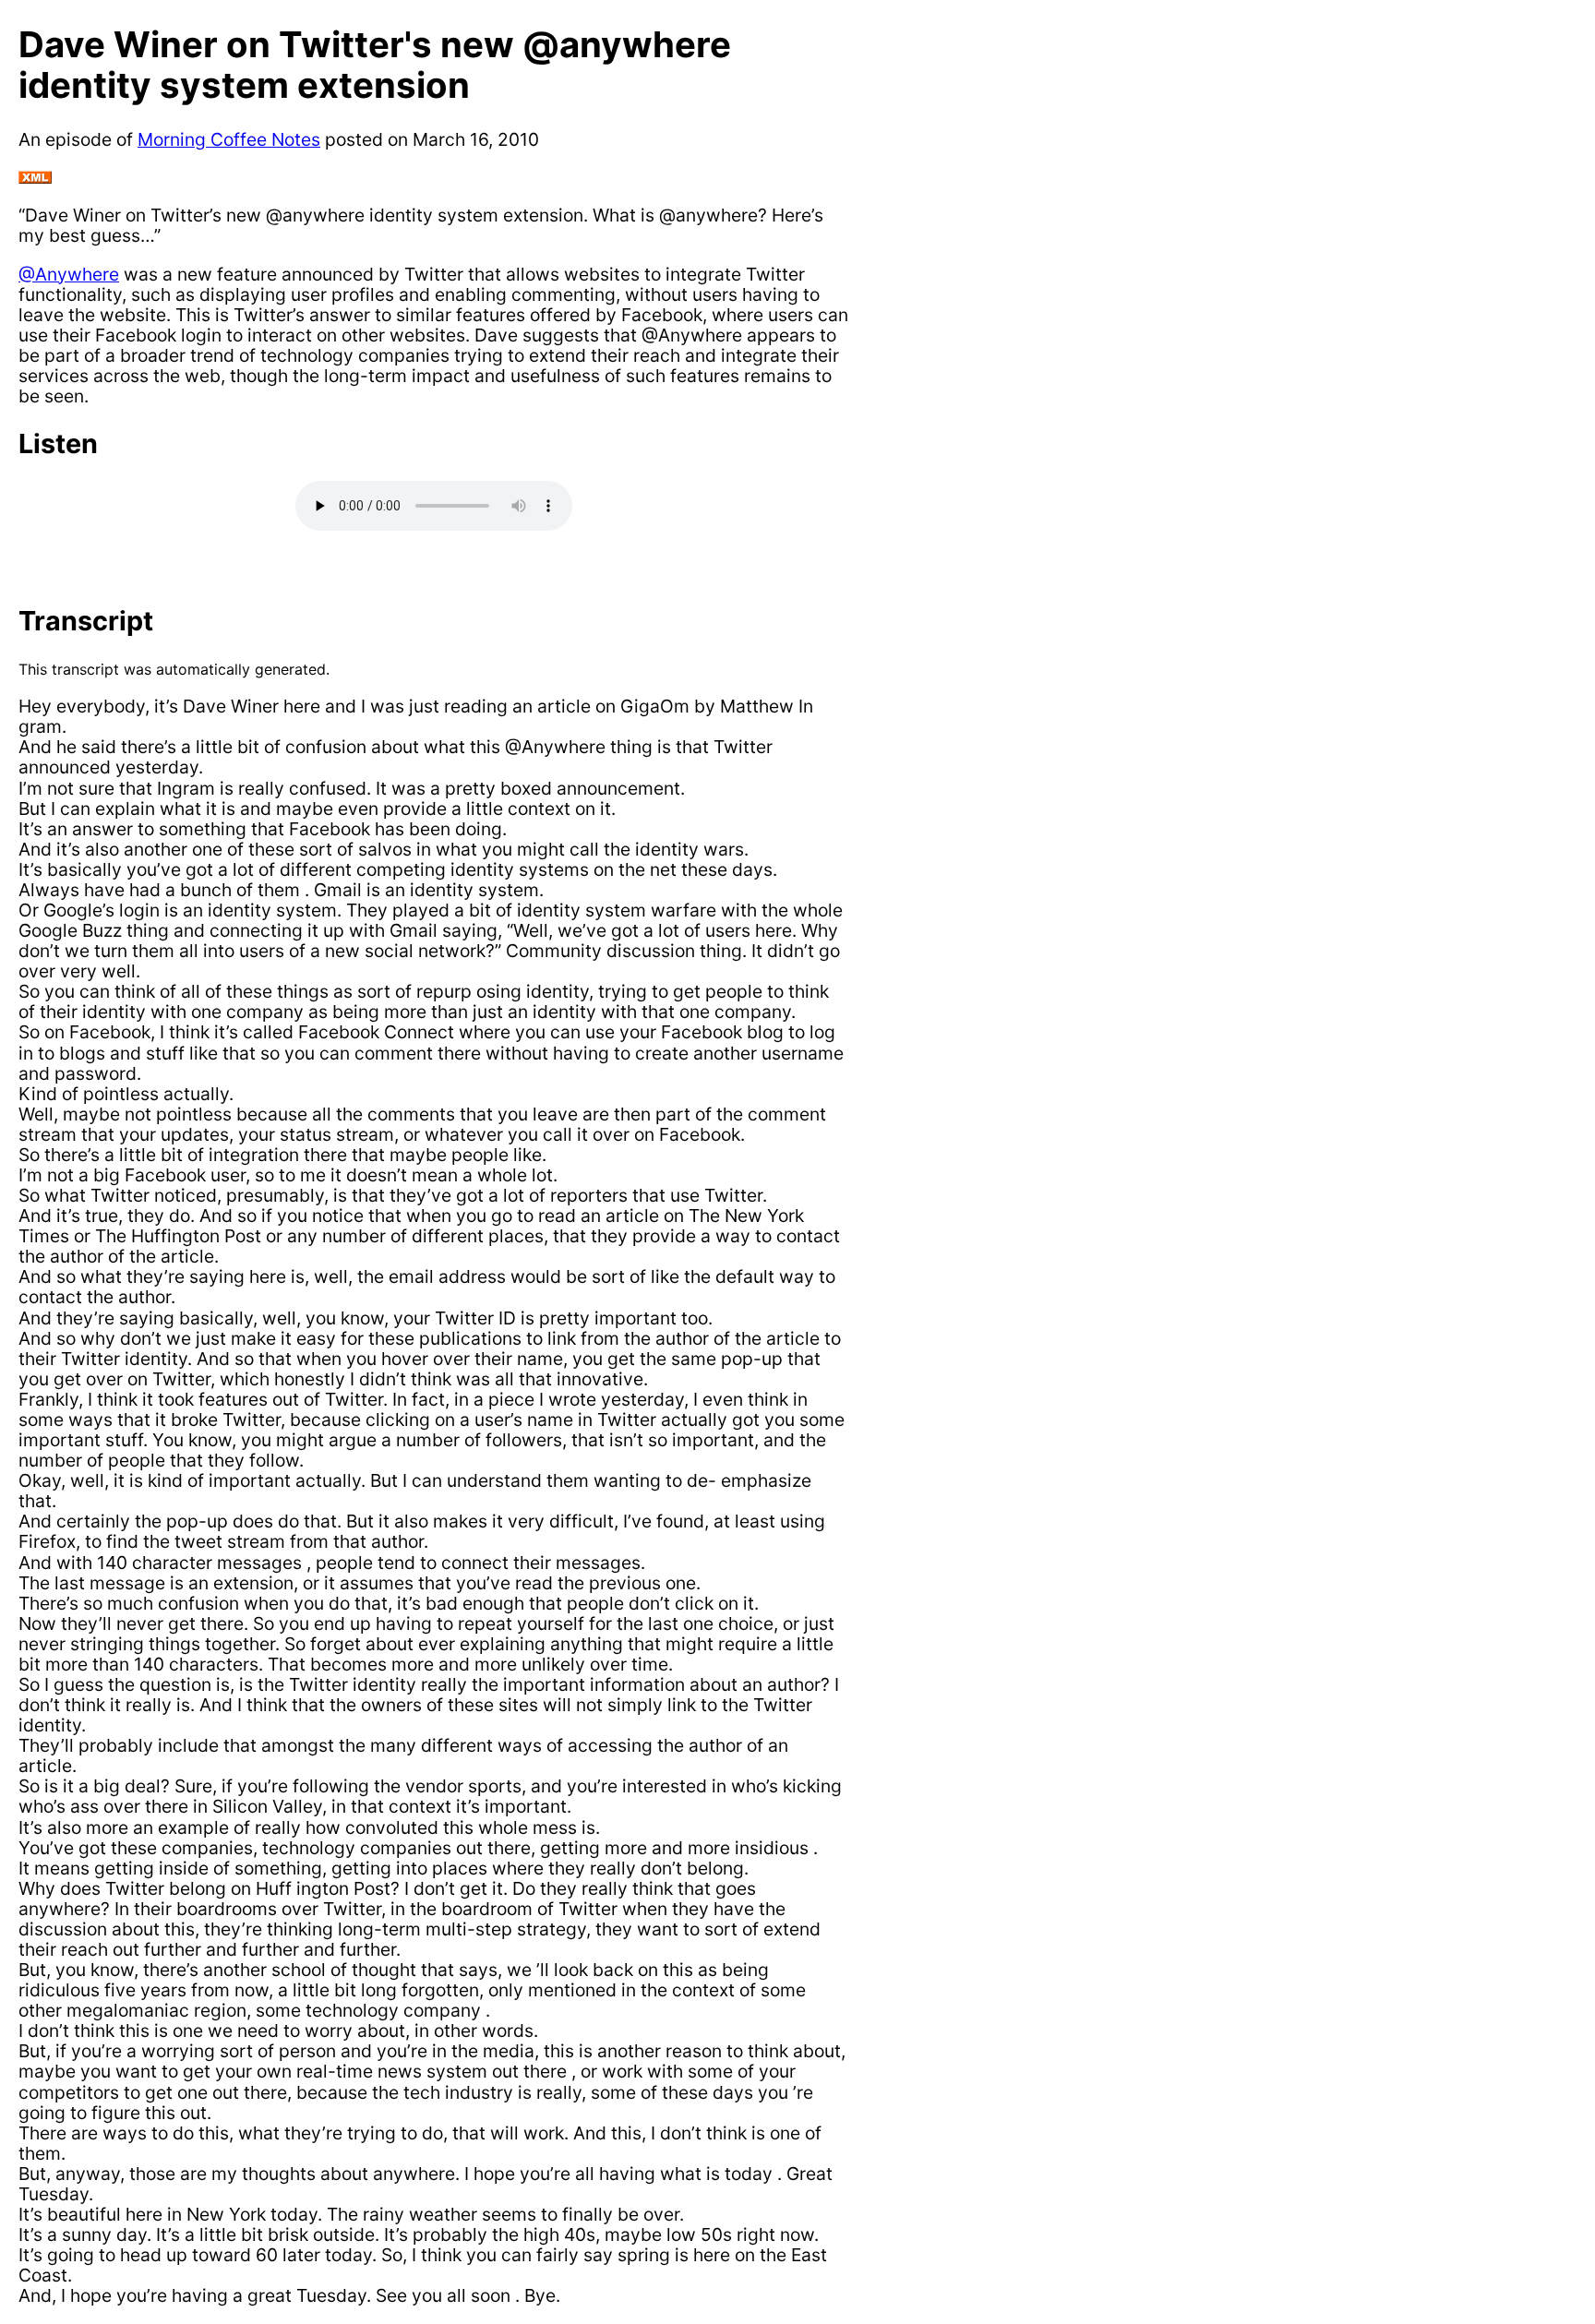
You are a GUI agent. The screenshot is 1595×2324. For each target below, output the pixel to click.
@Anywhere (69, 274)
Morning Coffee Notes (229, 139)
